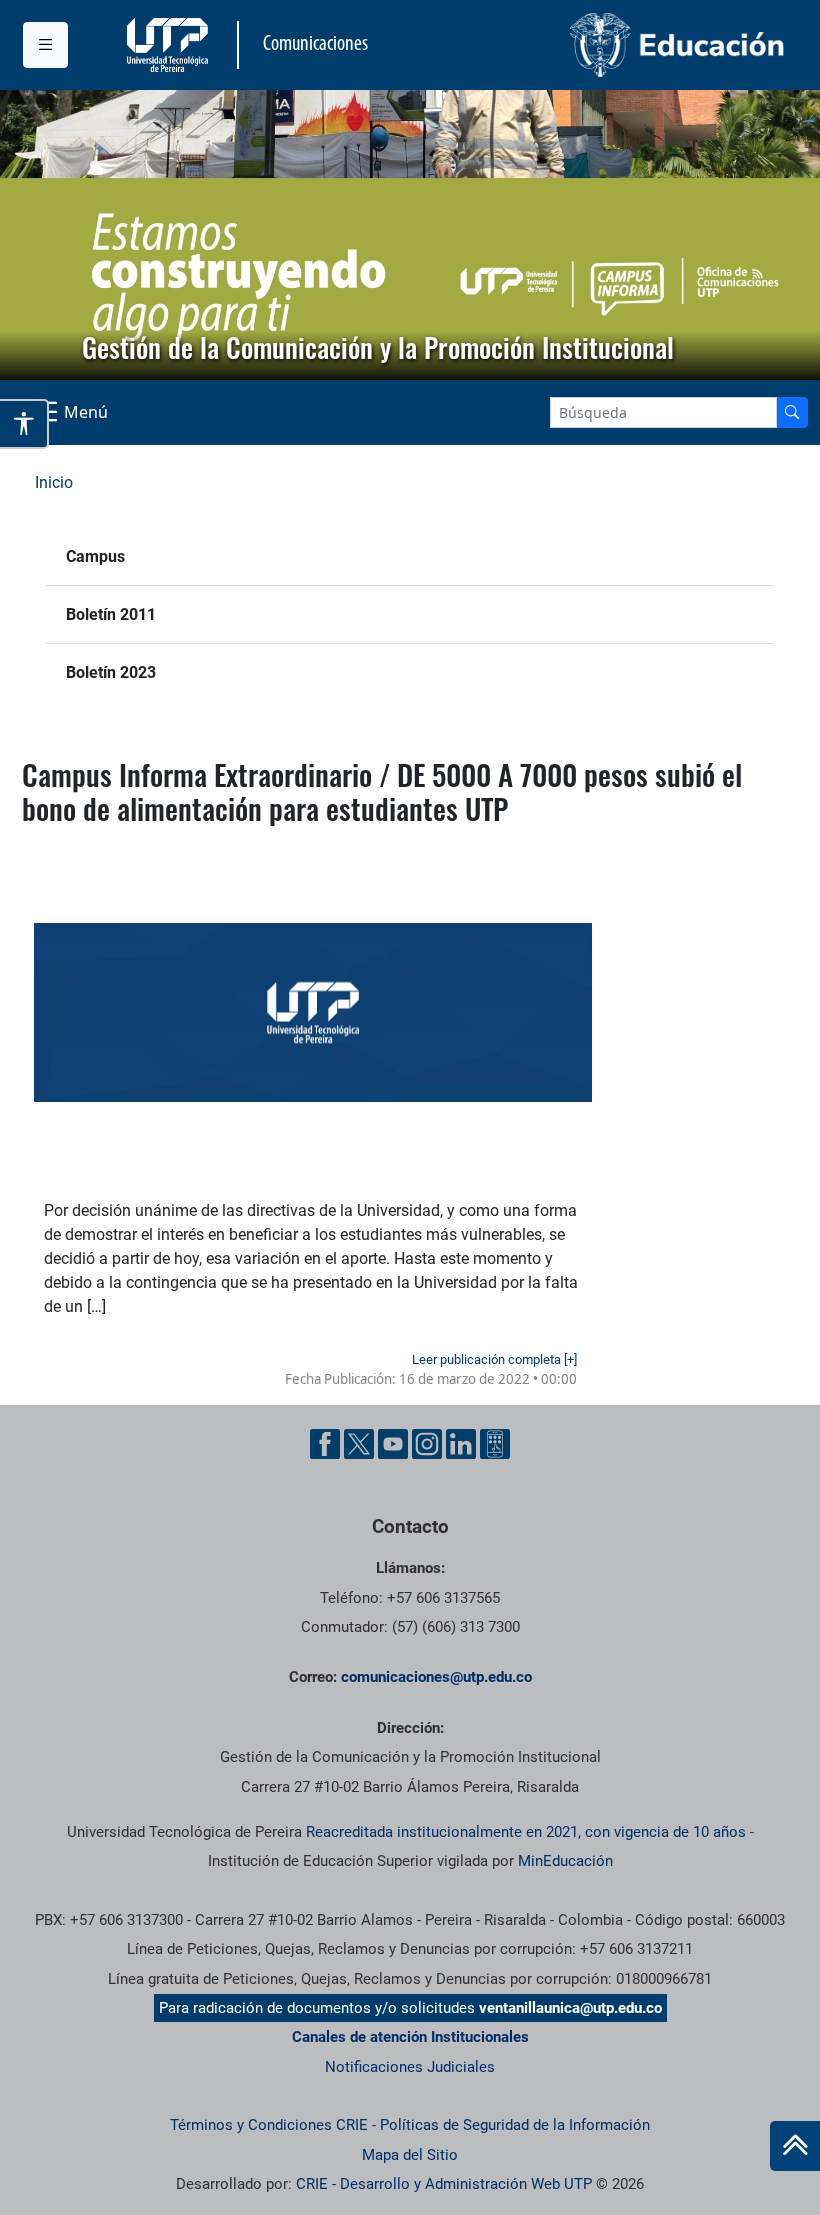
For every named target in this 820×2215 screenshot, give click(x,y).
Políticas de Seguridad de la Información (515, 2125)
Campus (95, 556)
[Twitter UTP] (359, 1444)
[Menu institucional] (45, 45)
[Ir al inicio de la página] (795, 2146)
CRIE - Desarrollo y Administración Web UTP (444, 2184)
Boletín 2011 (111, 614)
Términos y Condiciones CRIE (269, 2125)
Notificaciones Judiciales (410, 2067)
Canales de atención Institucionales (410, 2037)
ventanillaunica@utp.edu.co (570, 2008)
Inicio (54, 482)
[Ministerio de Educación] (604, 45)
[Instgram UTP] (427, 1444)
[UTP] (170, 45)
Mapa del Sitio (410, 2155)
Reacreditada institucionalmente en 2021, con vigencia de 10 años (526, 1832)
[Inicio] (795, 2146)
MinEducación (565, 1861)
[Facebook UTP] (325, 1444)
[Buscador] (792, 412)
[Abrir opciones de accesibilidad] (24, 424)
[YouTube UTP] (393, 1444)
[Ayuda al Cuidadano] (495, 1444)
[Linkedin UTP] (461, 1444)
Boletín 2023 (111, 672)
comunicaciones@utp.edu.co (436, 1677)
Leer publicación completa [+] (494, 1359)
